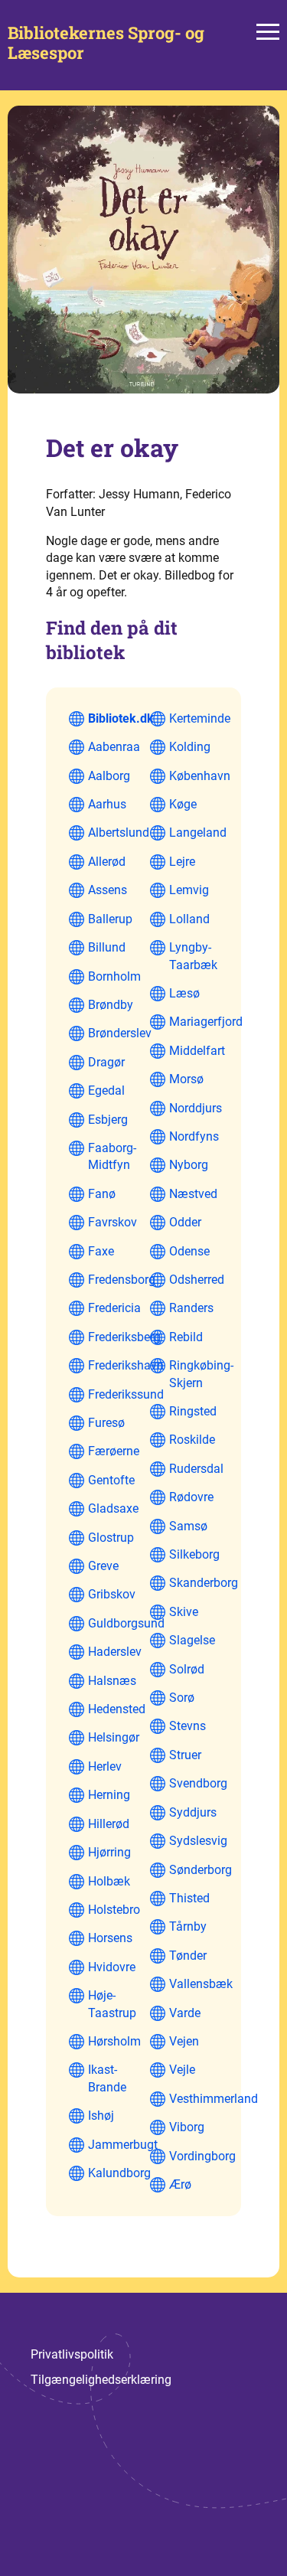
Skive (184, 1612)
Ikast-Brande (107, 2078)
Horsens (110, 1938)
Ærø (180, 2184)
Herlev (105, 1766)
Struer (185, 1755)
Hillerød (109, 1824)
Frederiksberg (124, 1337)
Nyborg (189, 1165)
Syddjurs (193, 1812)
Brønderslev (120, 1033)
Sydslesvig (198, 1841)
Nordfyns (194, 1136)
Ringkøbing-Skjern (201, 1374)
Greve (103, 1566)
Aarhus (107, 804)
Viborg (187, 2127)
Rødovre (191, 1497)
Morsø (186, 1079)
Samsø (188, 1526)
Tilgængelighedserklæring (101, 2380)
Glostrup (111, 1538)
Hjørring (109, 1852)
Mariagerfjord (206, 1022)
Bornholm (114, 976)
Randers (191, 1308)
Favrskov (113, 1222)
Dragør (106, 1062)
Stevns (188, 1726)
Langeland (198, 833)
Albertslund (119, 833)
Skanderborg (204, 1583)
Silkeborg (194, 1554)
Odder (185, 1222)
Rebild (186, 1337)
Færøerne (114, 1451)
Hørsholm (114, 2041)
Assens (108, 890)
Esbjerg (108, 1120)
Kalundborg (119, 2173)
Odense (189, 1251)
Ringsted (193, 1411)
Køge (183, 804)
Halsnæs (112, 1681)
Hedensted (117, 1709)
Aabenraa (114, 747)
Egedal (106, 1090)
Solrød (187, 1669)
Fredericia (114, 1308)
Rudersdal (196, 1469)
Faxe (101, 1251)
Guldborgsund (126, 1623)
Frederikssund (126, 1394)
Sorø (182, 1698)
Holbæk (109, 1881)
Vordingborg (202, 2156)
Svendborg (198, 1783)
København (200, 776)
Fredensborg (122, 1280)
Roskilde (192, 1440)
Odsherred (197, 1280)
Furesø (106, 1423)
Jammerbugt (123, 2145)
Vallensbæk (201, 1984)
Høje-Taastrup (112, 2004)
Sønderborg (201, 1870)
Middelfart (197, 1051)
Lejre (182, 862)
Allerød (107, 862)
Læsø (184, 993)
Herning (109, 1795)
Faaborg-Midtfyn (112, 1156)
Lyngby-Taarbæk (193, 956)
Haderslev (115, 1652)
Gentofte (111, 1480)
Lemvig (189, 890)
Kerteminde (200, 718)
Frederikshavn (126, 1365)
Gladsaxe (113, 1508)
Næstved (193, 1194)
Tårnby (188, 1926)
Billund (107, 947)
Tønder (188, 1956)
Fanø (102, 1194)
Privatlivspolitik (72, 2354)
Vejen (184, 2041)
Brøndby (111, 1005)
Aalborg (109, 776)
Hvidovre (112, 1967)
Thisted (189, 1898)
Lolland (189, 919)
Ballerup (110, 919)
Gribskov (112, 1594)
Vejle (182, 2070)
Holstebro (114, 1910)
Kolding (190, 747)
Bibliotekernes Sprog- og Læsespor (106, 43)
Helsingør (114, 1737)
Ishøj (101, 2116)
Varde (185, 2013)
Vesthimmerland (214, 2099)
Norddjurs (196, 1108)
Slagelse (192, 1640)
